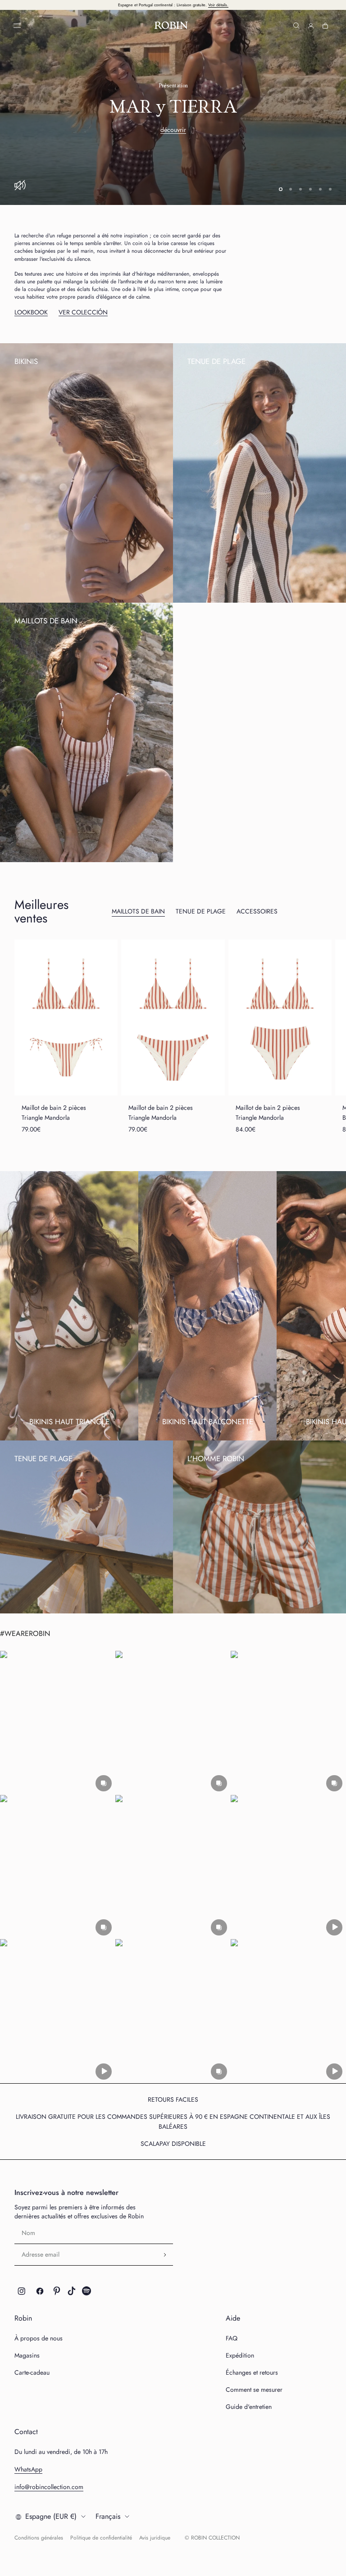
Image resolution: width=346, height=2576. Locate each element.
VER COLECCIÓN (83, 312)
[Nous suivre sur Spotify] (86, 2291)
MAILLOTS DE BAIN (138, 911)
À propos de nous (39, 2338)
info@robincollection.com (49, 2487)
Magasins (27, 2355)
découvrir (173, 130)
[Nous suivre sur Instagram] (22, 2291)
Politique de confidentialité (101, 2538)
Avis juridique (155, 2538)
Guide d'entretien (249, 2407)
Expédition (240, 2355)
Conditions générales (39, 2538)
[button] (58, 1723)
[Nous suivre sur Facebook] (40, 2291)
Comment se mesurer (254, 2390)
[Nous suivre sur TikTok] (72, 2291)
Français (108, 2516)
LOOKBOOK (31, 312)
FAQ (232, 2338)
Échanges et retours (252, 2372)
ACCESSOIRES (257, 911)
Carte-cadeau (32, 2372)
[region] (173, 107)
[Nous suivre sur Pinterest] (57, 2291)
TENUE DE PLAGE (201, 911)
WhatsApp (28, 2469)
